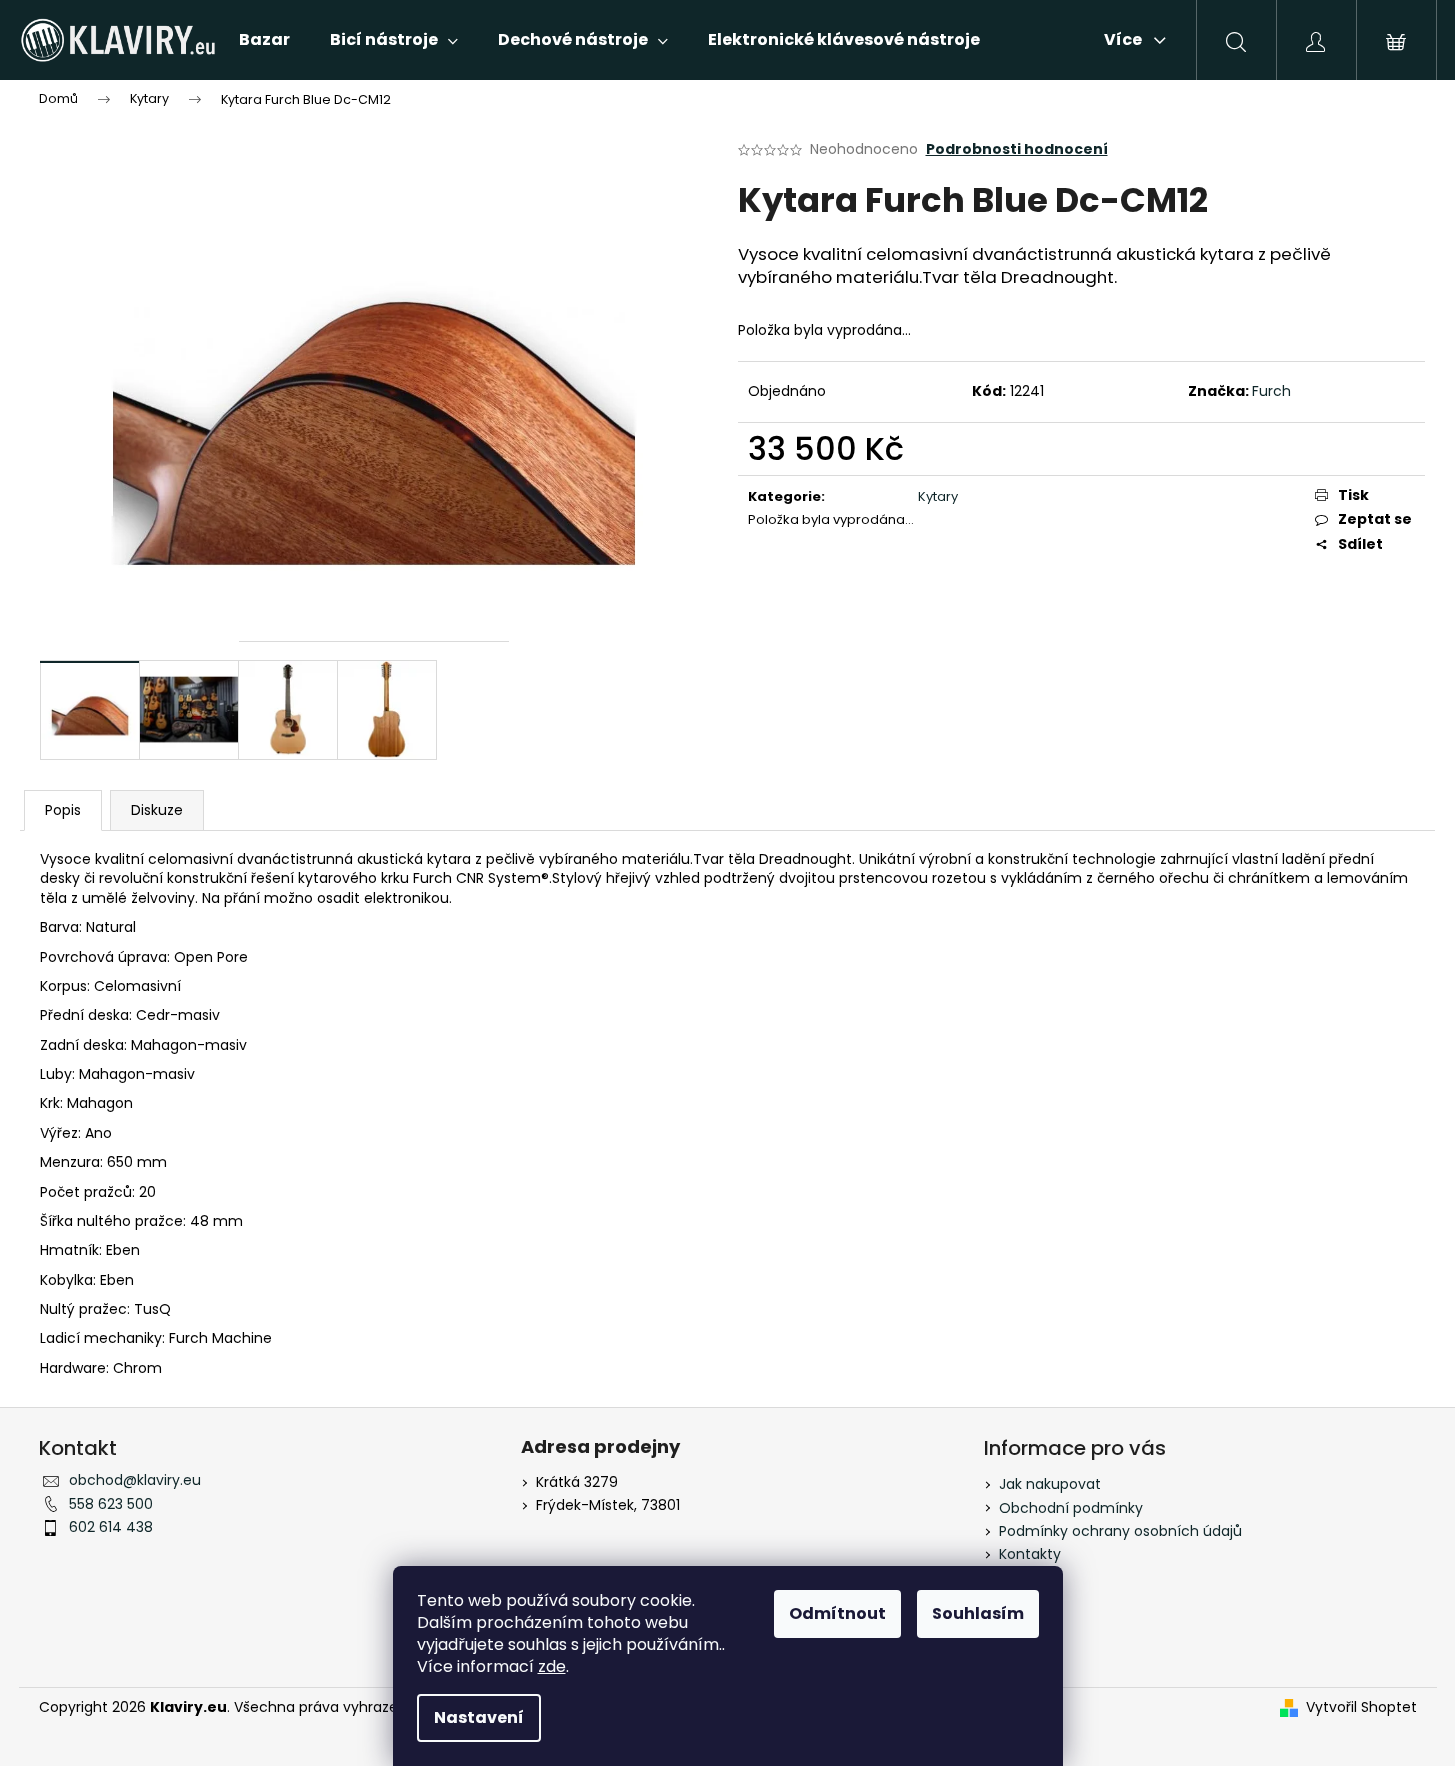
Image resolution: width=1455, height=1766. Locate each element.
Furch (1271, 391)
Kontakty (1030, 1554)
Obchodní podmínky (1071, 1508)
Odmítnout (837, 1613)
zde (552, 1666)
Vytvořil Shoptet (1361, 1707)
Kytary (938, 496)
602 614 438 (111, 1527)
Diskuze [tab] (157, 810)
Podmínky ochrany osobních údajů (1120, 1531)
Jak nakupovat (1050, 1484)
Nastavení (479, 1717)
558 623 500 (111, 1504)
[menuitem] (264, 40)
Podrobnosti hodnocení (1017, 149)
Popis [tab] (63, 810)
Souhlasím (978, 1613)
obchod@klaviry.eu (135, 1480)
